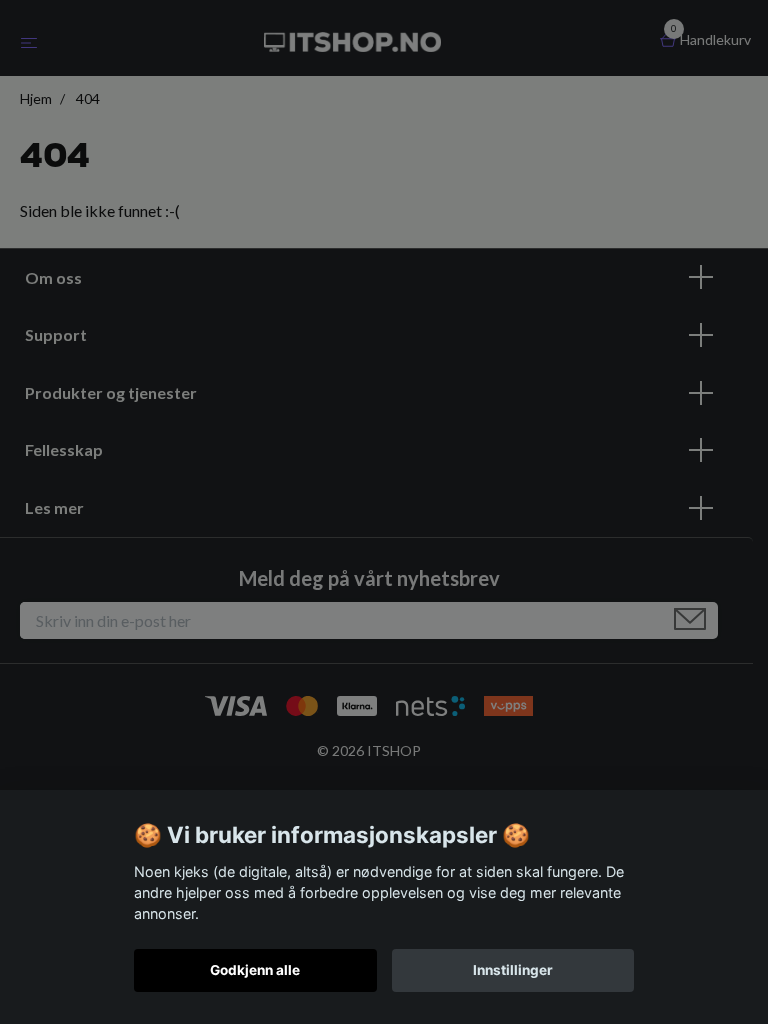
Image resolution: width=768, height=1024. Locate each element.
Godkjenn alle (255, 970)
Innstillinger (513, 970)
